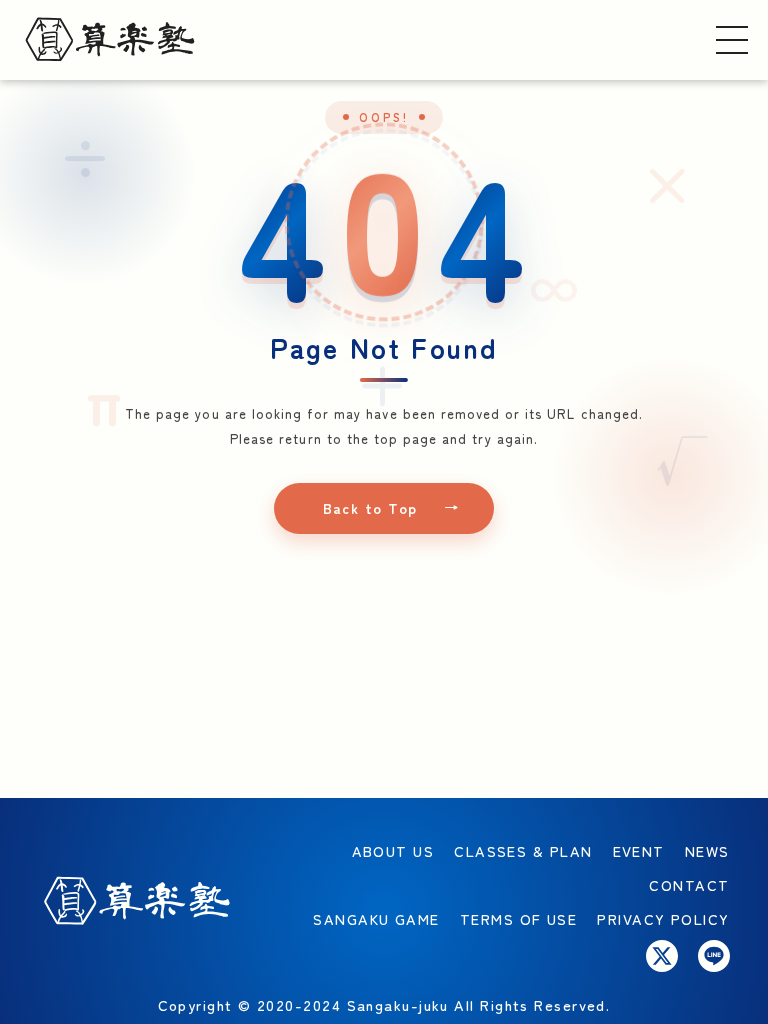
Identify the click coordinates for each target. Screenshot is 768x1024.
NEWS (707, 850)
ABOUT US (393, 850)
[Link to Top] (110, 39)
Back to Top (370, 508)
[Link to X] (662, 956)
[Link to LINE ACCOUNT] (714, 956)
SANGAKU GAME (376, 918)
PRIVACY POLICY (663, 918)
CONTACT (689, 884)
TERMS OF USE (518, 918)
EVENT (639, 850)
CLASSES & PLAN (523, 850)
